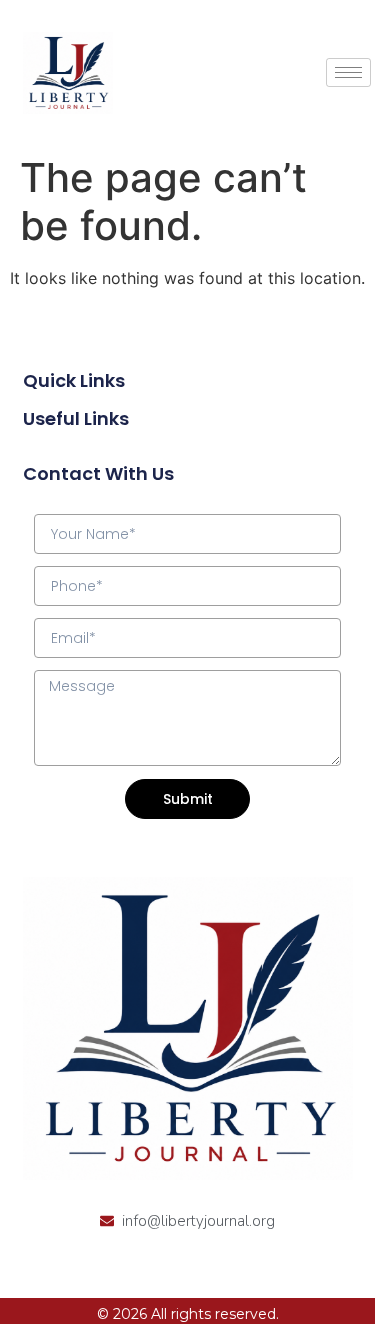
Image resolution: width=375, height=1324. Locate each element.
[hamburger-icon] (348, 72)
